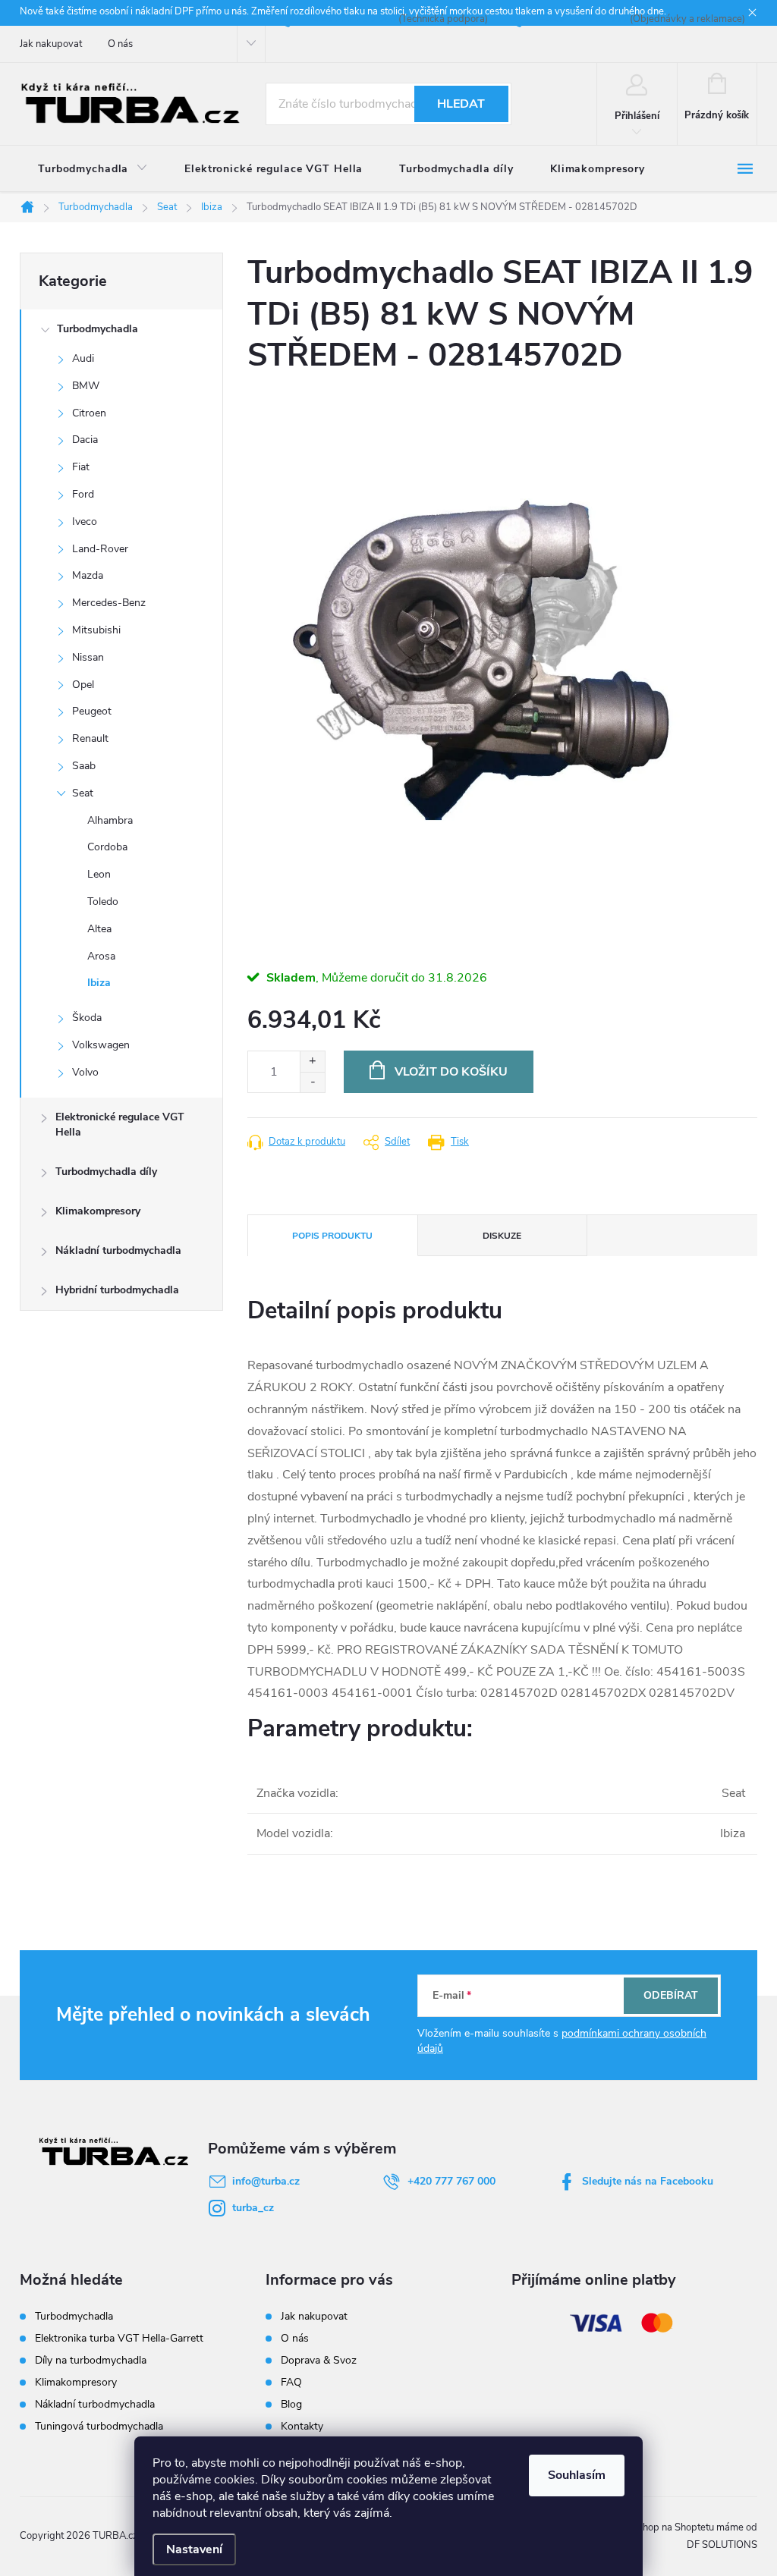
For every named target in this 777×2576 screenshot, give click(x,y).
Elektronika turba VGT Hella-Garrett (119, 2339)
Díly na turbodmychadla (91, 2361)
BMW (86, 386)
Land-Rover (100, 549)
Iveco (85, 521)
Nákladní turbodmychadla (118, 1250)
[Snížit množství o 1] (312, 1082)
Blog (291, 2404)
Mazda (88, 575)
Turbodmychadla (98, 329)
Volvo (85, 1072)
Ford (83, 494)
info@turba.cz (266, 2181)
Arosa (101, 956)
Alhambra (110, 820)
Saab (84, 766)
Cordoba (107, 847)
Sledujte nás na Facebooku (648, 2181)
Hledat (461, 104)
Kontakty (302, 2426)
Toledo (103, 902)
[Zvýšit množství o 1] (312, 1062)
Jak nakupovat (51, 44)
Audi (83, 358)
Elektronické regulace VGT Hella (120, 1125)
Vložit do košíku (451, 1072)
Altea (99, 929)
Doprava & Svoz (319, 2360)
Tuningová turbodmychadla (99, 2427)
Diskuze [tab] (502, 1236)
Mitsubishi (96, 630)
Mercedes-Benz (109, 603)
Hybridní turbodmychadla (117, 1290)
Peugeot (92, 711)
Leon (99, 874)
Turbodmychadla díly (106, 1172)
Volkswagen (101, 1045)
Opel (83, 685)
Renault (90, 738)
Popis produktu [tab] (332, 1236)
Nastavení (194, 2549)
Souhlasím (577, 2475)
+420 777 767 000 (451, 2181)
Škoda (87, 1018)
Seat (83, 793)
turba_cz (253, 2208)
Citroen (89, 413)
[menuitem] (93, 169)
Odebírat (671, 1995)
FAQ (291, 2382)
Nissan (88, 657)
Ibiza (99, 983)
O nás (120, 44)
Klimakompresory (98, 1211)
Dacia (85, 440)
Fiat (81, 467)
